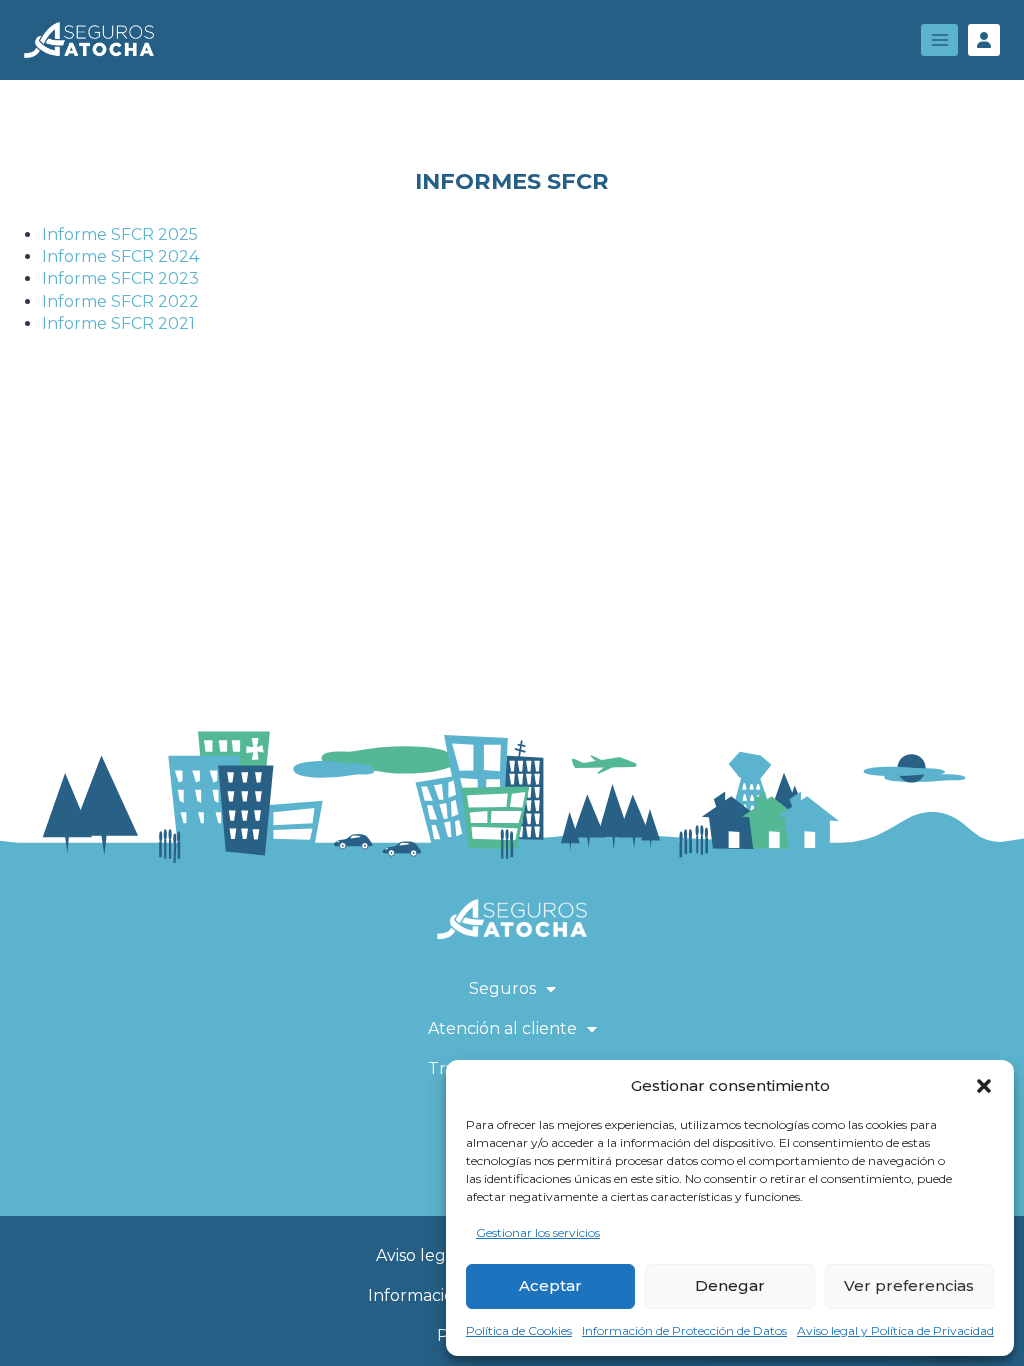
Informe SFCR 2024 (120, 256)
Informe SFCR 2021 (118, 323)
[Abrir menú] (939, 39)
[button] (984, 1086)
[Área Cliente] (984, 40)
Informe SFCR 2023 (120, 278)
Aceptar (550, 1285)
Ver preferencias (909, 1285)
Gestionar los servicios (538, 1232)
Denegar (730, 1285)
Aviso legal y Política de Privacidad (895, 1330)
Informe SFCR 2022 (120, 301)
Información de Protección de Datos (684, 1330)
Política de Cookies (519, 1330)
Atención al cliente (502, 1028)
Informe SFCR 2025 (120, 234)
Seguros (502, 988)
